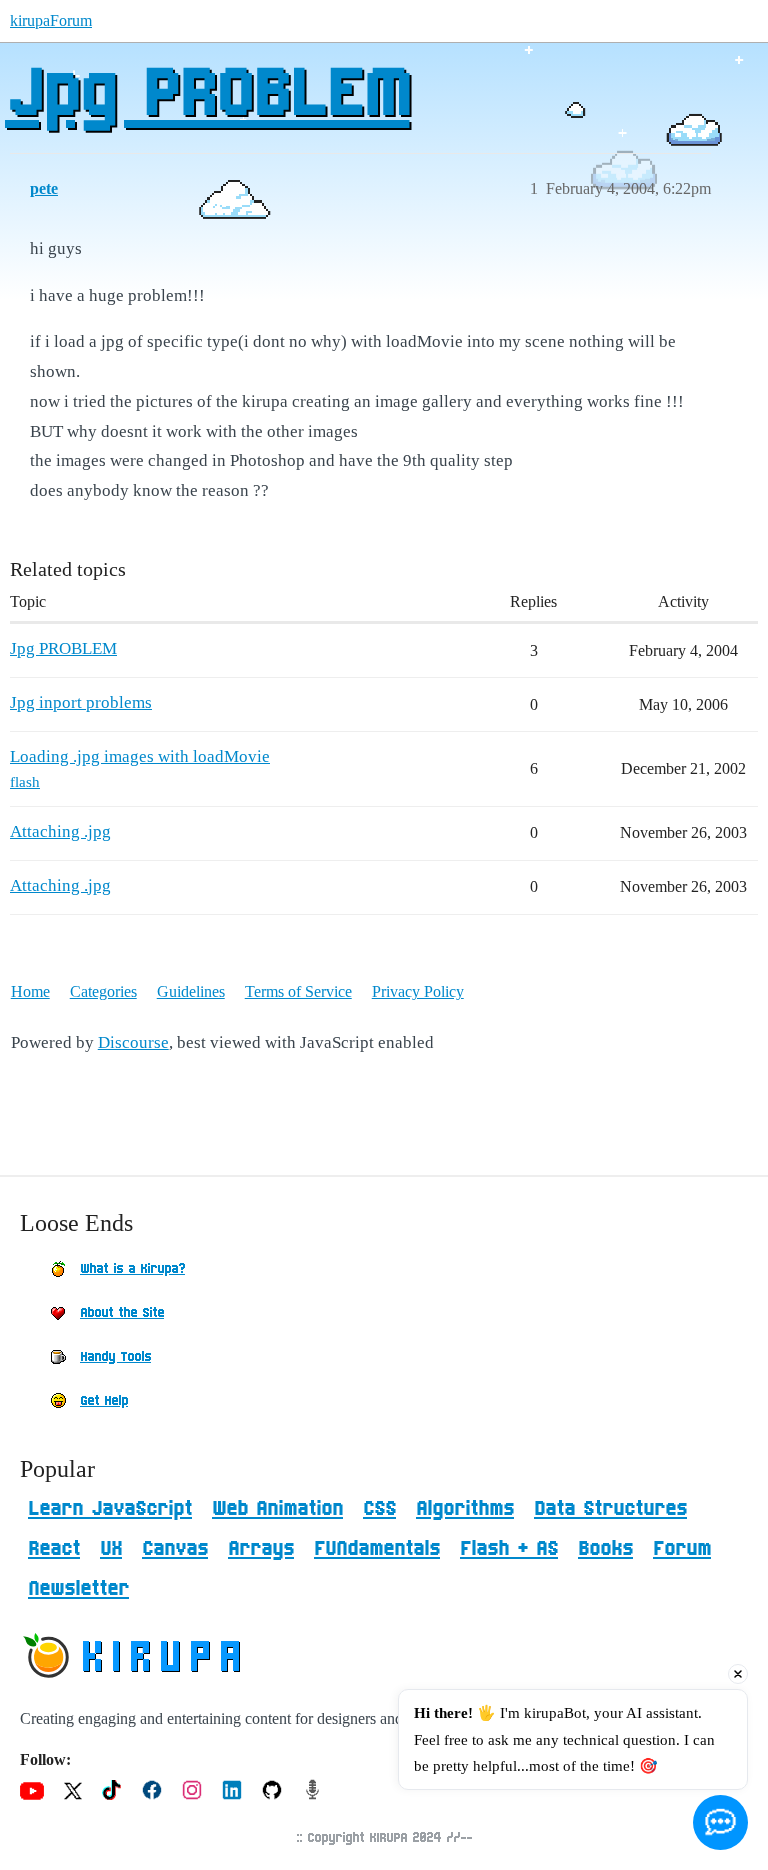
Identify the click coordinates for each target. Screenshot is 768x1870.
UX (111, 1549)
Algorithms (465, 1509)
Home (30, 991)
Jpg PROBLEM (207, 95)
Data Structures (610, 1509)
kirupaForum (51, 20)
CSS (379, 1509)
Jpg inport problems (81, 702)
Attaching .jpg (60, 831)
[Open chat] (720, 1822)
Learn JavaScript (110, 1509)
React (54, 1549)
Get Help (104, 1401)
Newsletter (78, 1589)
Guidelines (191, 991)
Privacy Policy (418, 991)
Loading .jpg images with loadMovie (140, 756)
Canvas (175, 1549)
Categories (103, 991)
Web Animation (277, 1509)
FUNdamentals (377, 1549)
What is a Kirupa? (132, 1269)
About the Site (122, 1313)
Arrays (261, 1549)
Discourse (133, 1042)
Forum (682, 1549)
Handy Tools (115, 1357)
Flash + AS (509, 1549)
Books (605, 1549)
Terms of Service (298, 991)
